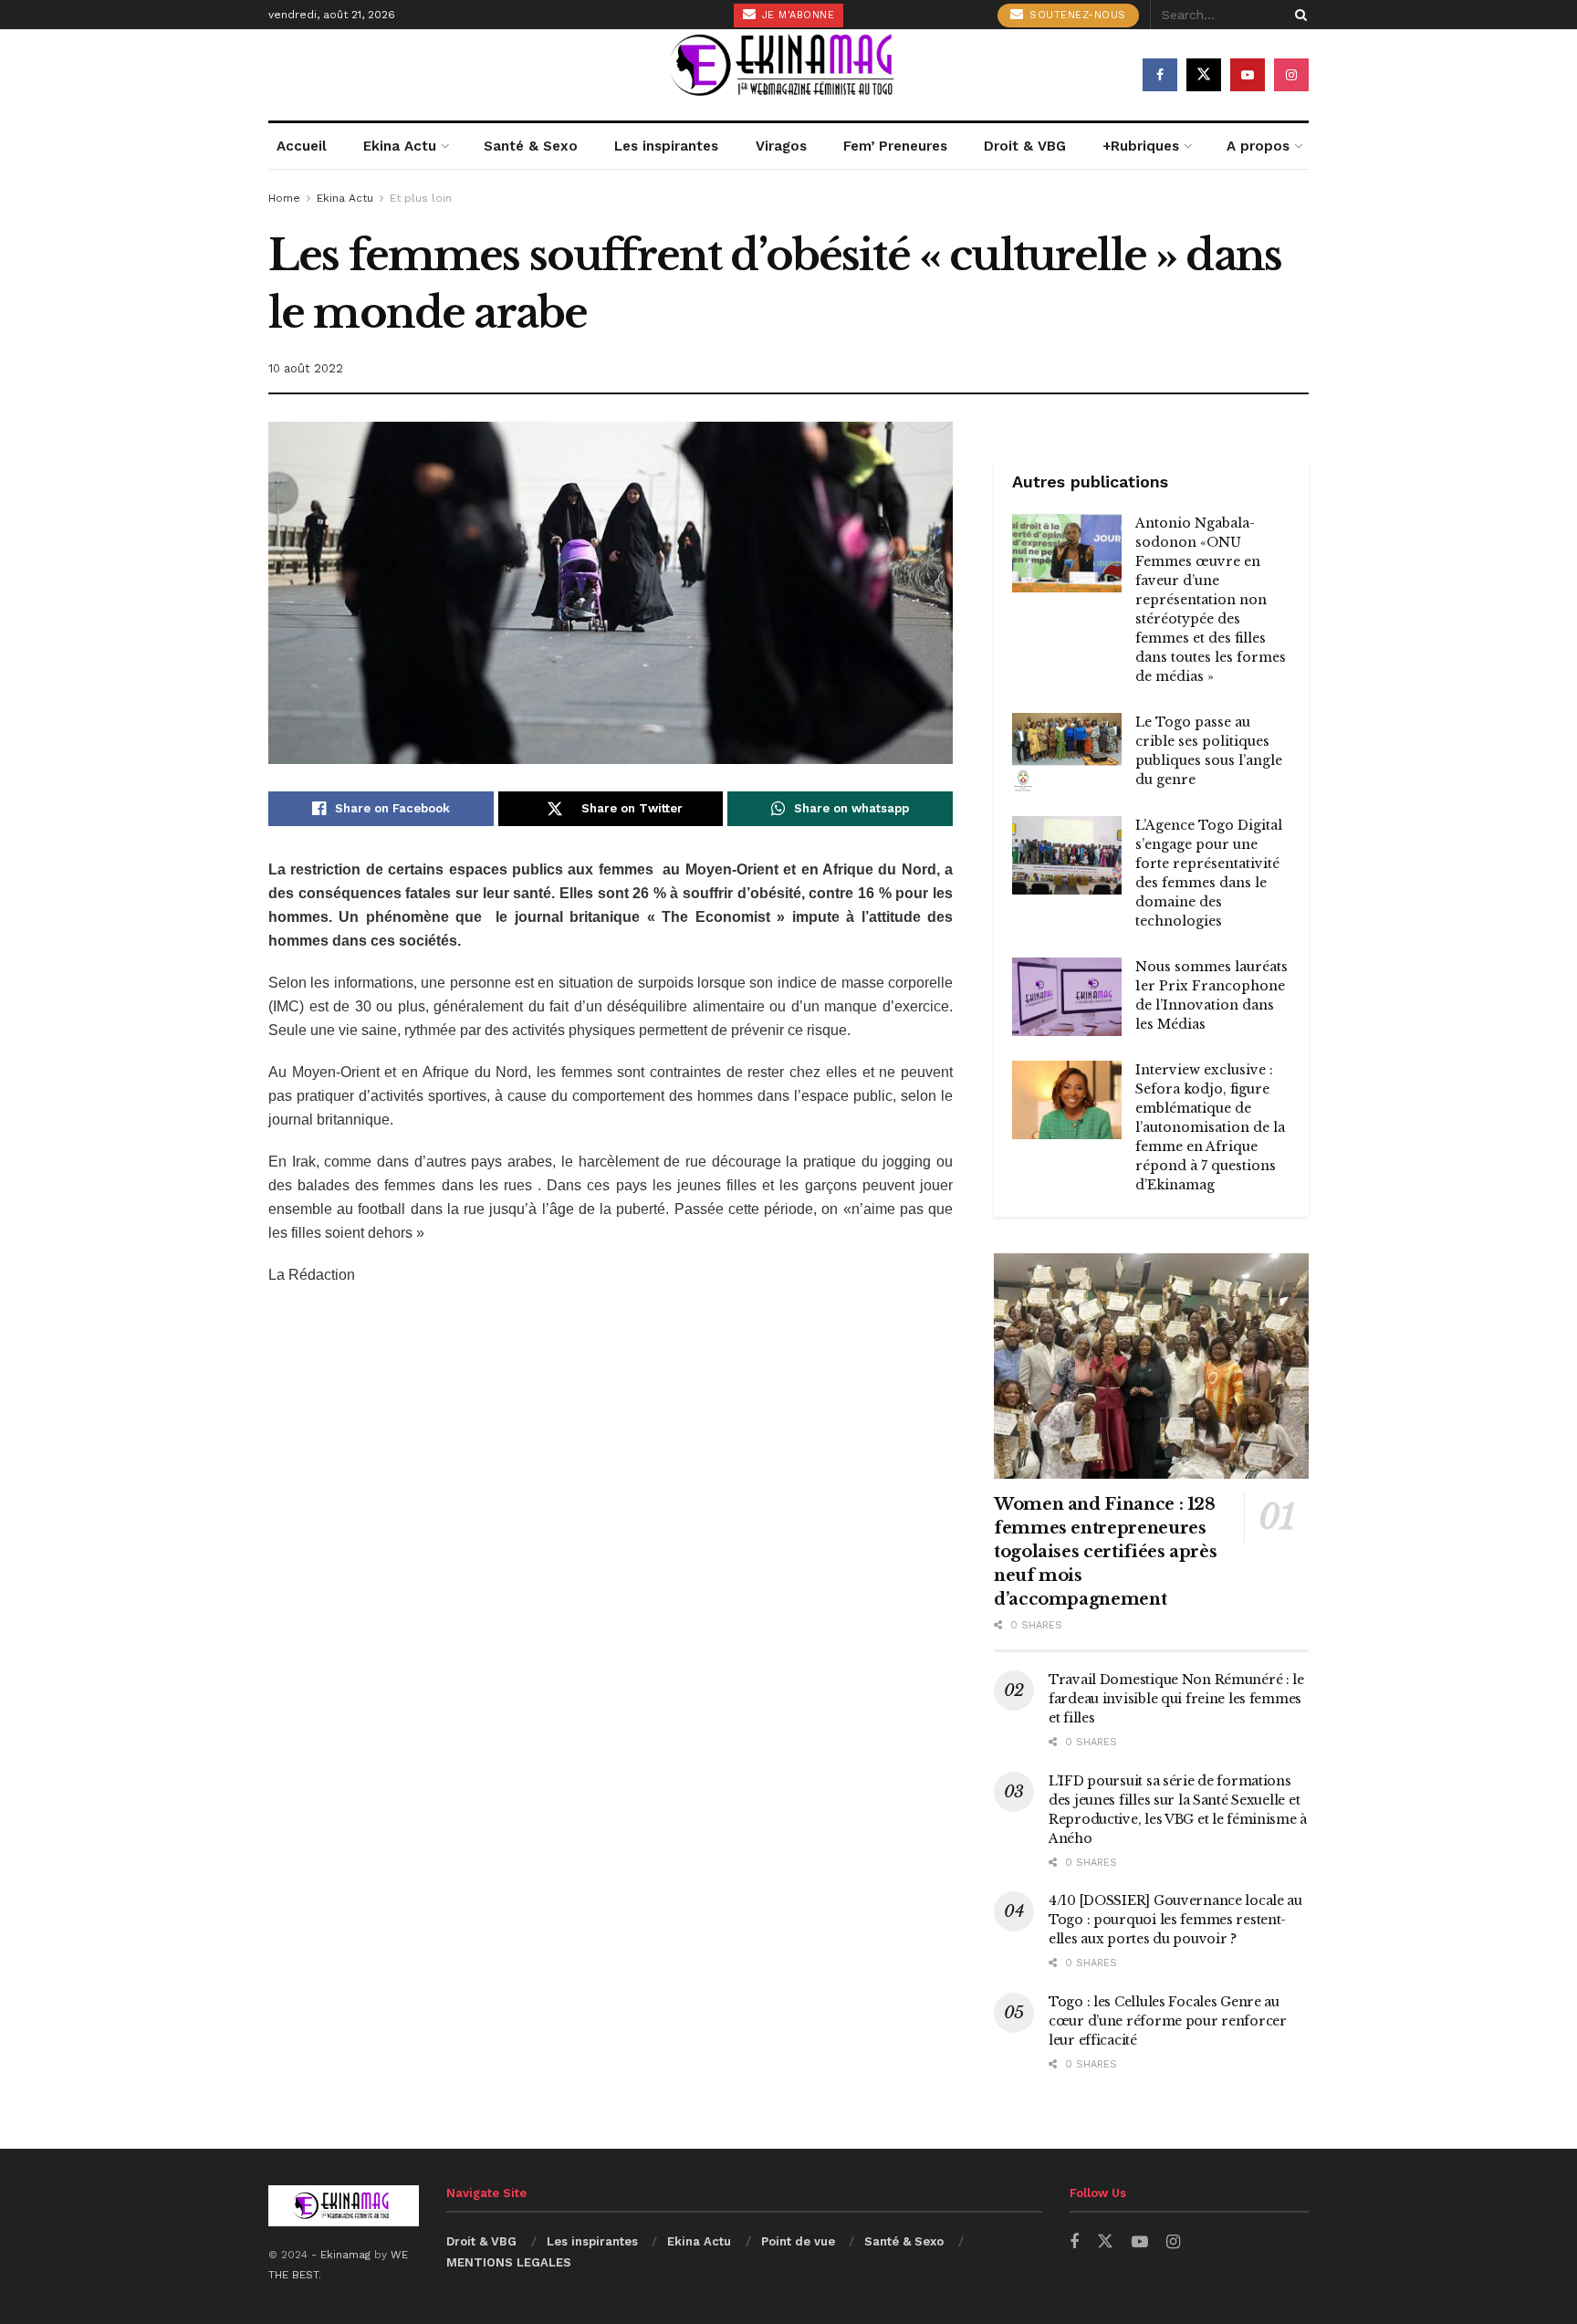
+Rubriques (1141, 146)
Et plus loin (421, 198)
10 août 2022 (306, 368)
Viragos (781, 146)
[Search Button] (1298, 15)
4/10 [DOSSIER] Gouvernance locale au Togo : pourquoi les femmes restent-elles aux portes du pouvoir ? (1175, 1920)
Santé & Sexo (531, 146)
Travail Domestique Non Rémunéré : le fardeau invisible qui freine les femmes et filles (1176, 1699)
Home (284, 198)
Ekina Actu (400, 146)
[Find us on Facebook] (1160, 75)
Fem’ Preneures (895, 146)
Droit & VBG (1025, 146)
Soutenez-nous (1076, 15)
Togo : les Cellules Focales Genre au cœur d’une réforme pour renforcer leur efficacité (1168, 2021)
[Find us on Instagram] (1291, 75)
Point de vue (798, 2241)
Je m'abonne (796, 15)
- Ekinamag (343, 2255)
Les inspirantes (666, 146)
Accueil (302, 146)
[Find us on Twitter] (1204, 75)
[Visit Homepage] (788, 75)
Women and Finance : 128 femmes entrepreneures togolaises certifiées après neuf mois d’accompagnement (1105, 1552)
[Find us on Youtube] (1248, 75)
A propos (1258, 146)
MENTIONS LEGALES (509, 2262)
